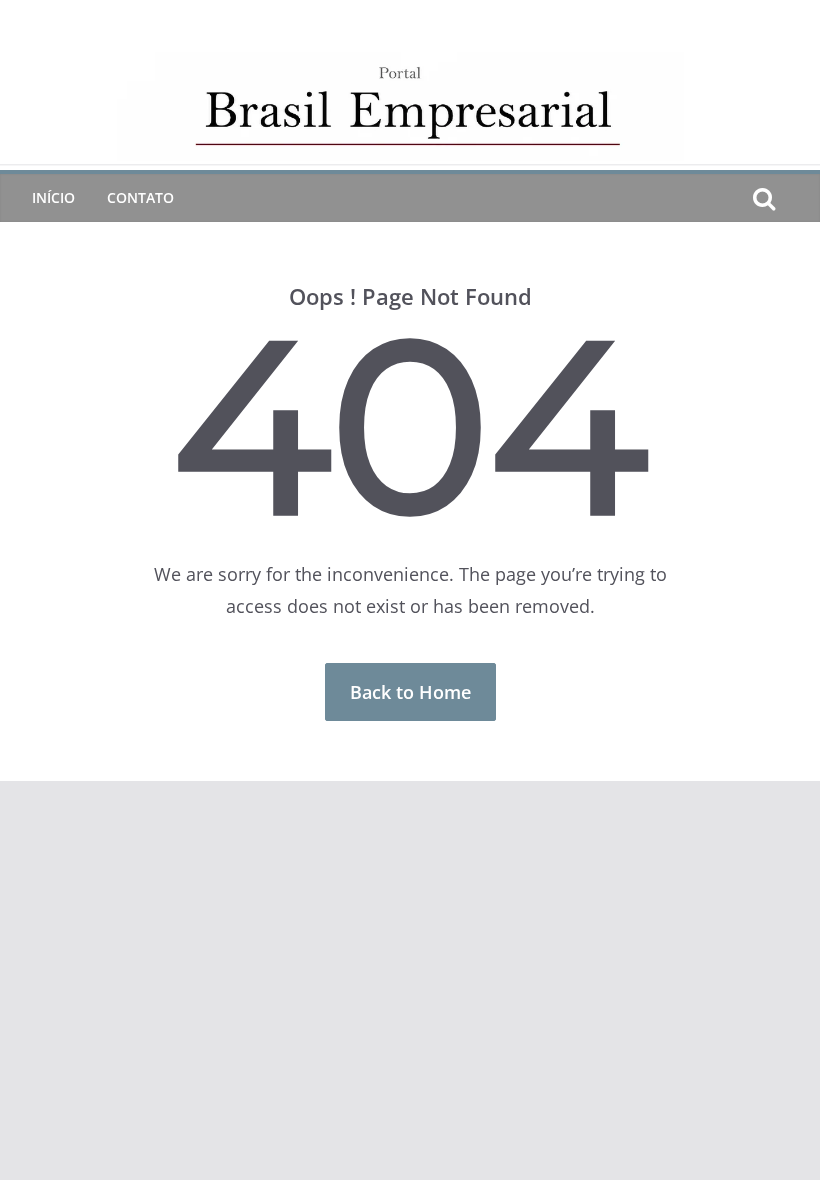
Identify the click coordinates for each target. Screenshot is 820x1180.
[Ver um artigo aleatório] (796, 198)
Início (53, 197)
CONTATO (140, 197)
